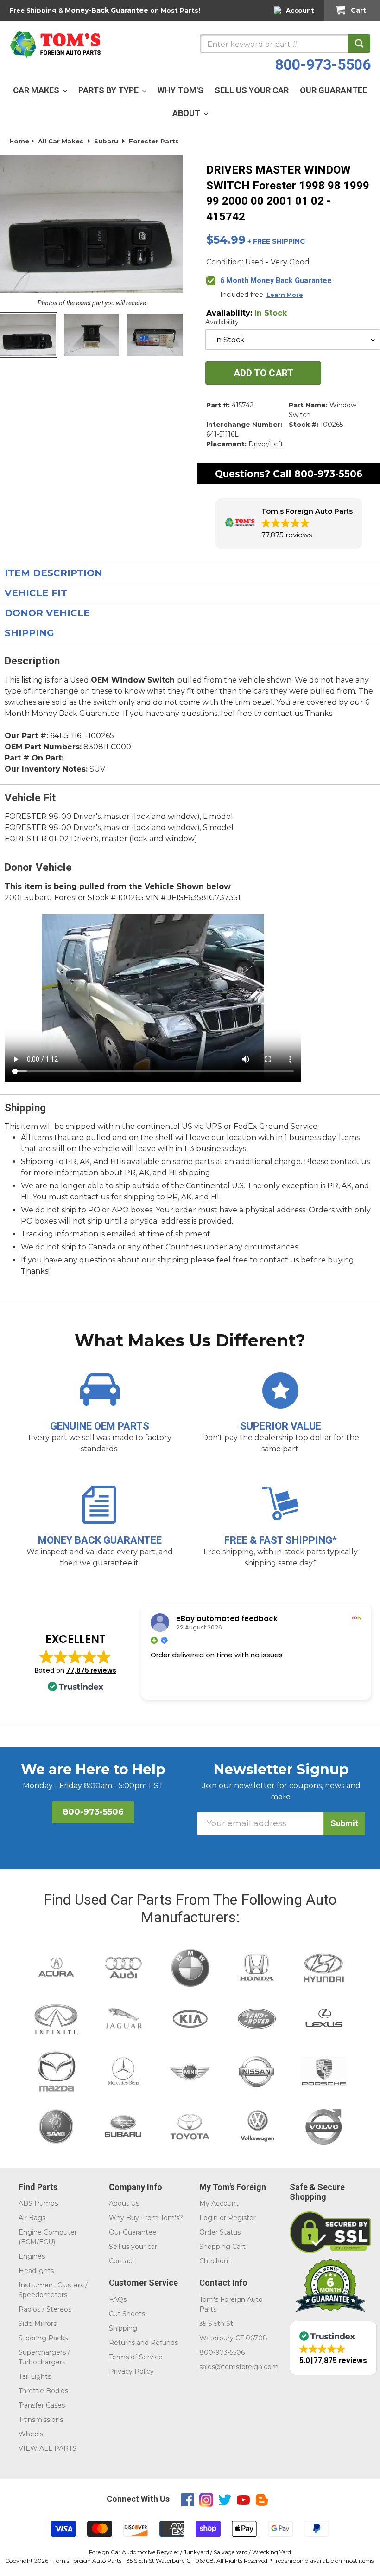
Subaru (106, 141)
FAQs (118, 2299)
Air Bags (32, 2218)
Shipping (123, 2328)
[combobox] (285, 44)
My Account (219, 2203)
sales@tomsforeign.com (239, 2367)
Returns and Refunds (143, 2343)
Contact (122, 2261)
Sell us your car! (134, 2247)
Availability (222, 322)
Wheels (31, 2434)
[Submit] (359, 44)
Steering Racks (43, 2338)
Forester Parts (154, 141)
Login (209, 2218)
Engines (32, 2256)
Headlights (36, 2271)
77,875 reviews (91, 1670)
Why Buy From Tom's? (146, 2218)
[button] (289, 524)
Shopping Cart (222, 2247)
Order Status (220, 2232)
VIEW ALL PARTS (47, 2448)
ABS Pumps (38, 2203)
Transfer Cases (42, 2405)
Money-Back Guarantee (107, 10)
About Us (124, 2203)
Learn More (285, 295)
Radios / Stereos (45, 2309)
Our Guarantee (133, 2232)
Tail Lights (35, 2376)
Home (19, 141)
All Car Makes (61, 141)
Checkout (215, 2261)
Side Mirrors (38, 2324)
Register (242, 2218)
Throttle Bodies (43, 2391)
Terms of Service (136, 2357)
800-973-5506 (323, 64)
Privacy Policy (131, 2371)
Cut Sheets (127, 2314)
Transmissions (41, 2420)
